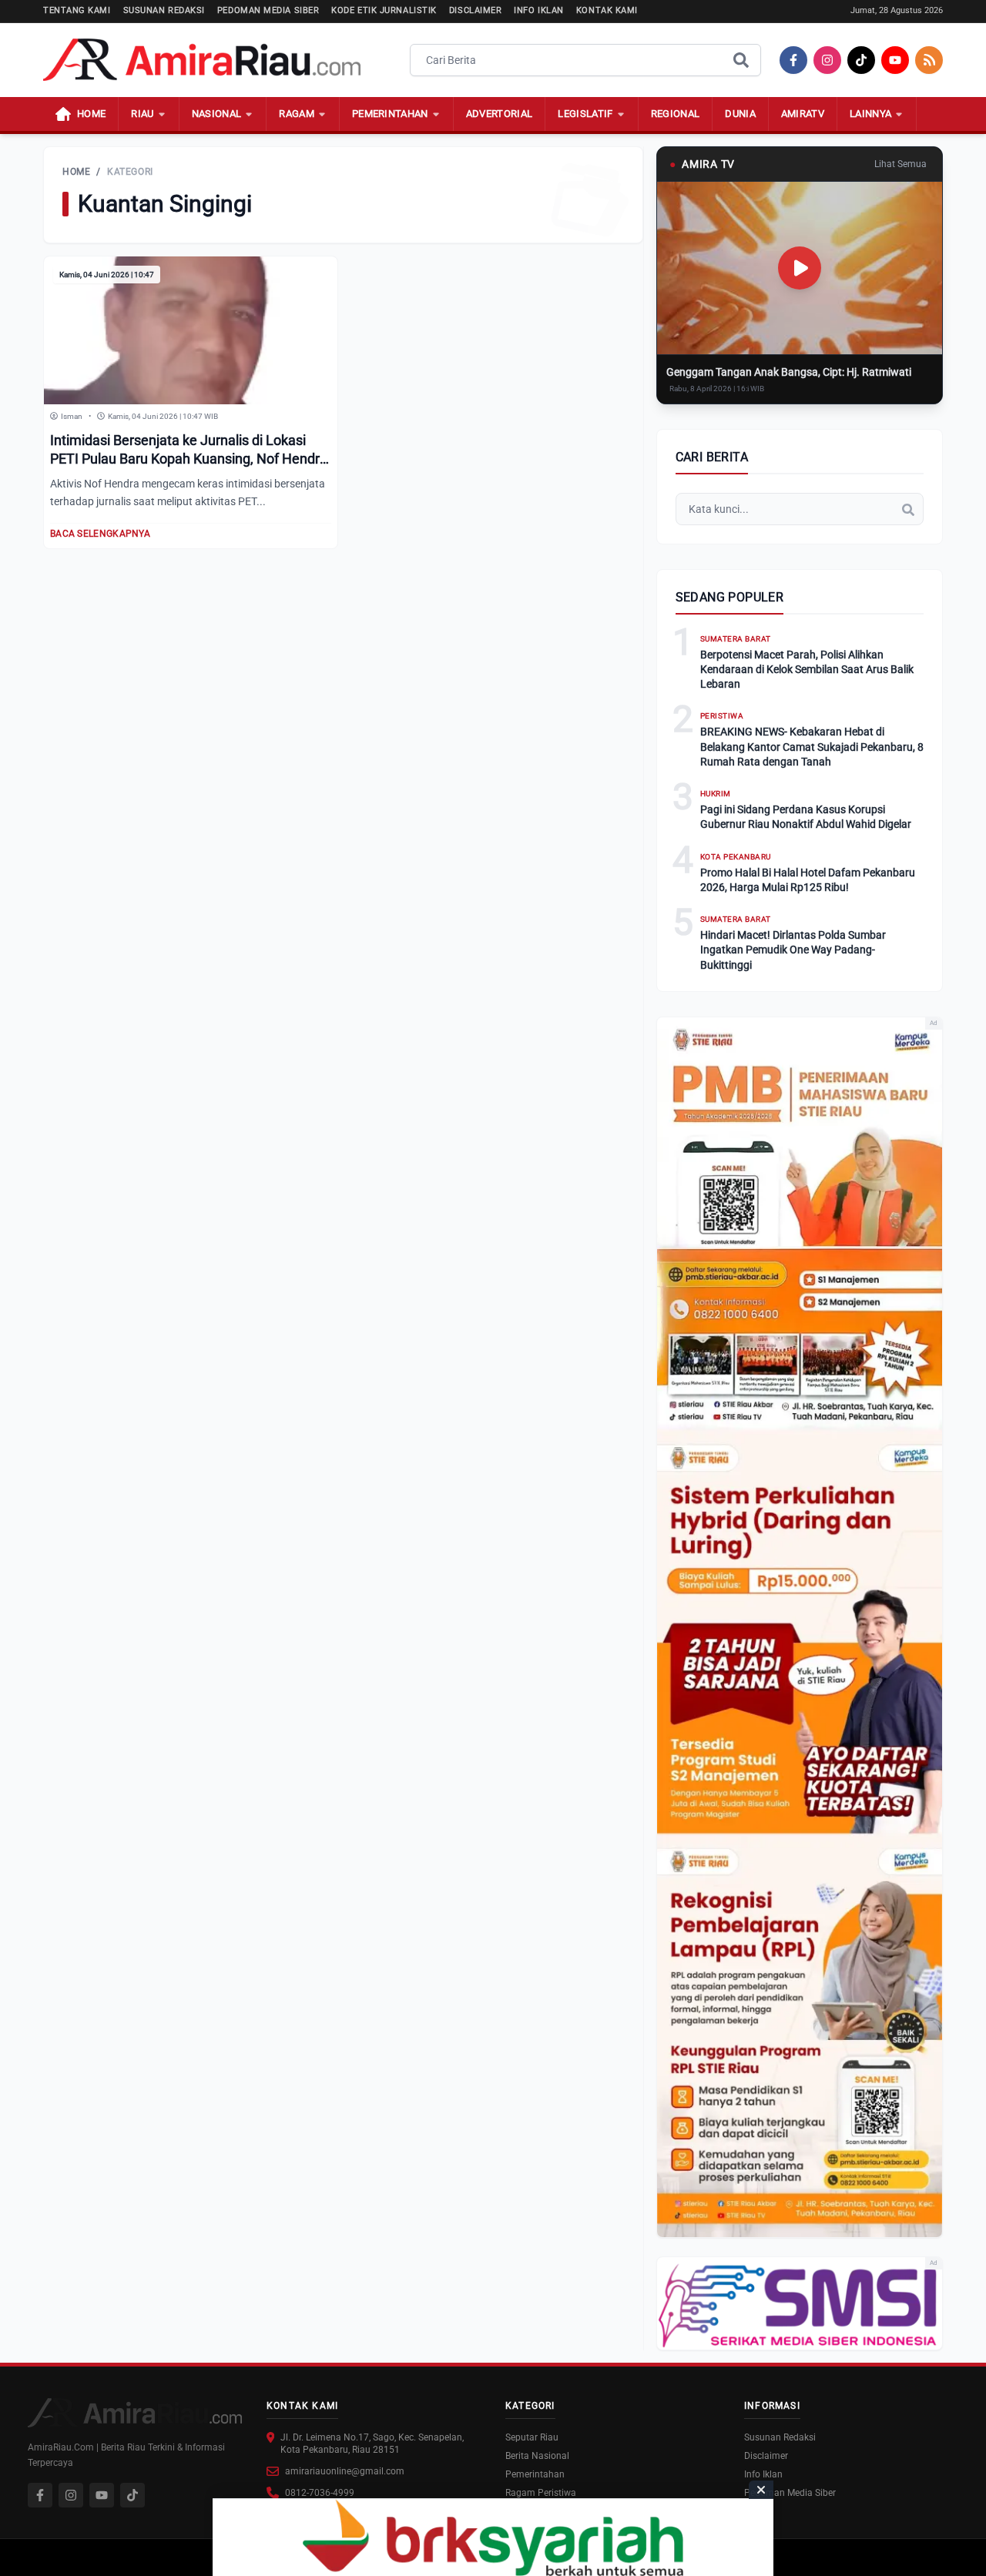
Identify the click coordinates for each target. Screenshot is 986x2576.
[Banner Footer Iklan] (493, 2537)
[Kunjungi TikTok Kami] (132, 2495)
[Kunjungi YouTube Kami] (102, 2495)
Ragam (297, 114)
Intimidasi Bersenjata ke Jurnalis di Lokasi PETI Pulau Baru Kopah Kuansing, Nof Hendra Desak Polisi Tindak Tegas (189, 459)
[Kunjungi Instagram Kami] (71, 2495)
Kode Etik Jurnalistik (384, 10)
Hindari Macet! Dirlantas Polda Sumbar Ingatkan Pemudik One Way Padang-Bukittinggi (793, 950)
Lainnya (870, 114)
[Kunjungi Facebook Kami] (40, 2495)
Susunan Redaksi (164, 10)
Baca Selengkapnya (100, 534)
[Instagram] (827, 60)
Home (76, 172)
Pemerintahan (390, 114)
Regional (676, 114)
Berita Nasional (537, 2456)
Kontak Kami (607, 10)
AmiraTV (803, 114)
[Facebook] (793, 60)
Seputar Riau (532, 2437)
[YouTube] (895, 60)
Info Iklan (539, 10)
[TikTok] (861, 60)
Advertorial (500, 114)
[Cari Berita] (741, 60)
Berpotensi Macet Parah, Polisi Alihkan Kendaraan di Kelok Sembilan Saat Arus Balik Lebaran (807, 670)
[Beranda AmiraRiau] (202, 60)
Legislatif (585, 114)
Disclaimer (476, 10)
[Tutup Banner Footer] (761, 2490)
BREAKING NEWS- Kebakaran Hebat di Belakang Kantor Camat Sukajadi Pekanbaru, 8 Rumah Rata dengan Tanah (812, 747)
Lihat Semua (900, 164)
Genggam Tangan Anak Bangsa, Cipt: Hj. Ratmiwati (789, 372)
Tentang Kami (77, 10)
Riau (142, 114)
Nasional (217, 114)
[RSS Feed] (929, 60)
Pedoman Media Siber (268, 10)
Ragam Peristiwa (541, 2493)
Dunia (740, 114)
